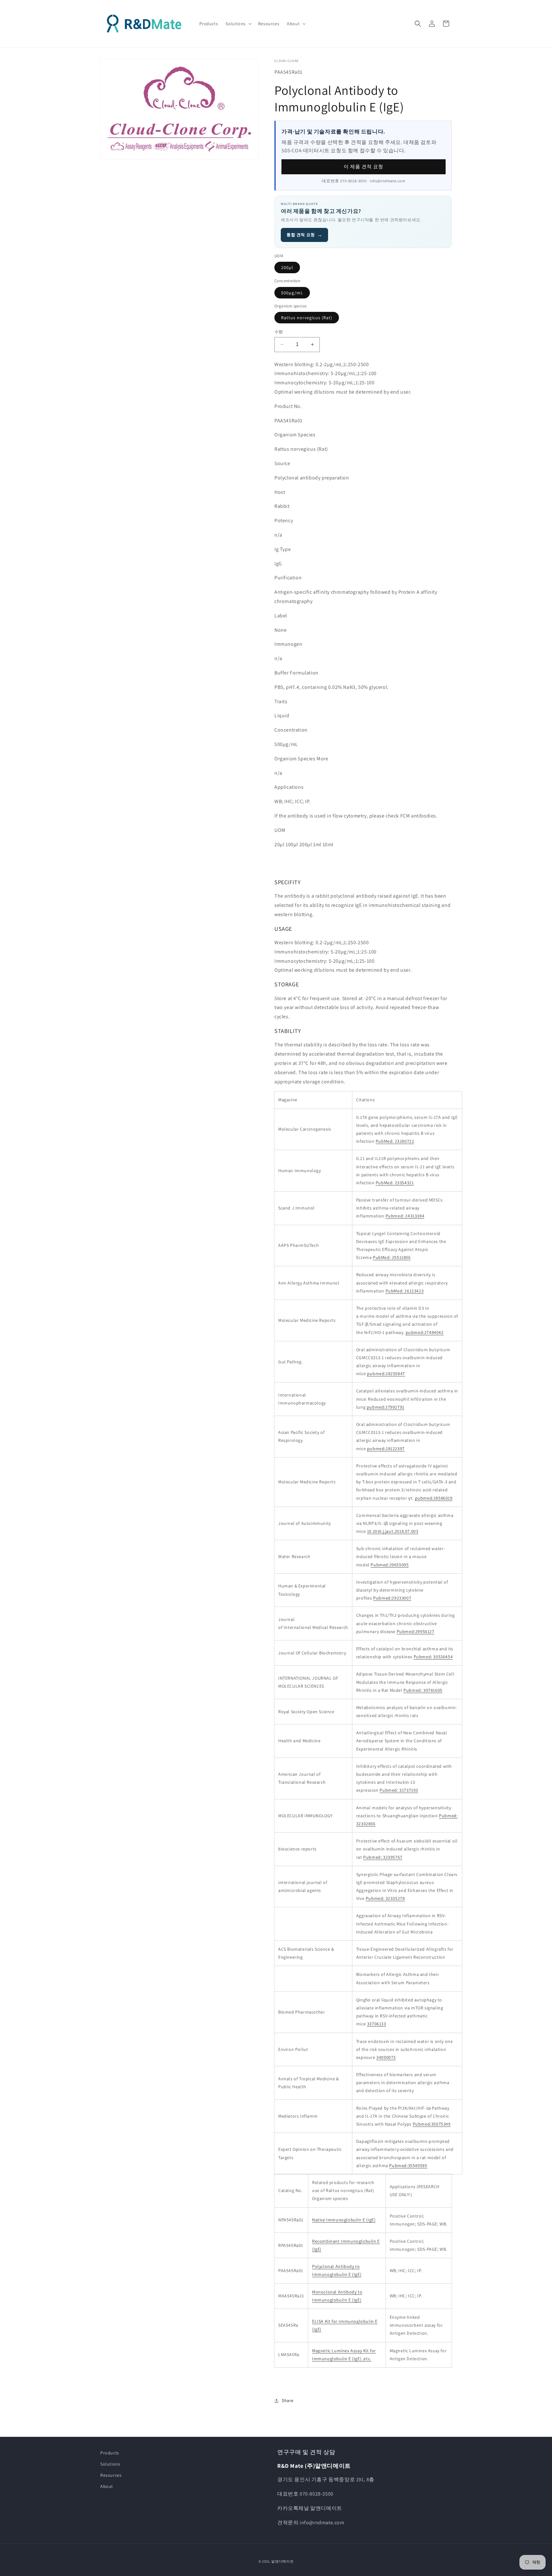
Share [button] (288, 2400)
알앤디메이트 (282, 2561)
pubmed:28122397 (386, 1449)
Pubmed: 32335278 (385, 1898)
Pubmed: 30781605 (423, 1690)
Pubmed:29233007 (392, 1598)
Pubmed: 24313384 (405, 1216)
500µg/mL (292, 293)
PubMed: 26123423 (405, 1291)
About (107, 2486)
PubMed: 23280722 (395, 1141)
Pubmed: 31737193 (399, 1790)
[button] (238, 24)
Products (110, 2453)
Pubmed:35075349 (432, 2124)
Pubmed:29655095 (390, 1565)
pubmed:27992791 (386, 1407)
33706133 (377, 2024)
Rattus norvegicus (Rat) (307, 318)
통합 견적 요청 (304, 235)
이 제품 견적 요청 (364, 166)
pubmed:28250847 (386, 1374)
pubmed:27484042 (425, 1332)
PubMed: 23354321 (395, 1183)
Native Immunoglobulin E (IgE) (344, 2220)
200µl (287, 267)
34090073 (386, 2057)
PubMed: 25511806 (392, 1257)
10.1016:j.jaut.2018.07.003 (393, 1531)
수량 (279, 332)
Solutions (110, 2464)
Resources (111, 2475)
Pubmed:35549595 (408, 2165)
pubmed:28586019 (434, 1498)
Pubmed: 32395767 (383, 1857)
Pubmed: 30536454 (433, 1657)
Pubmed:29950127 (416, 1631)
